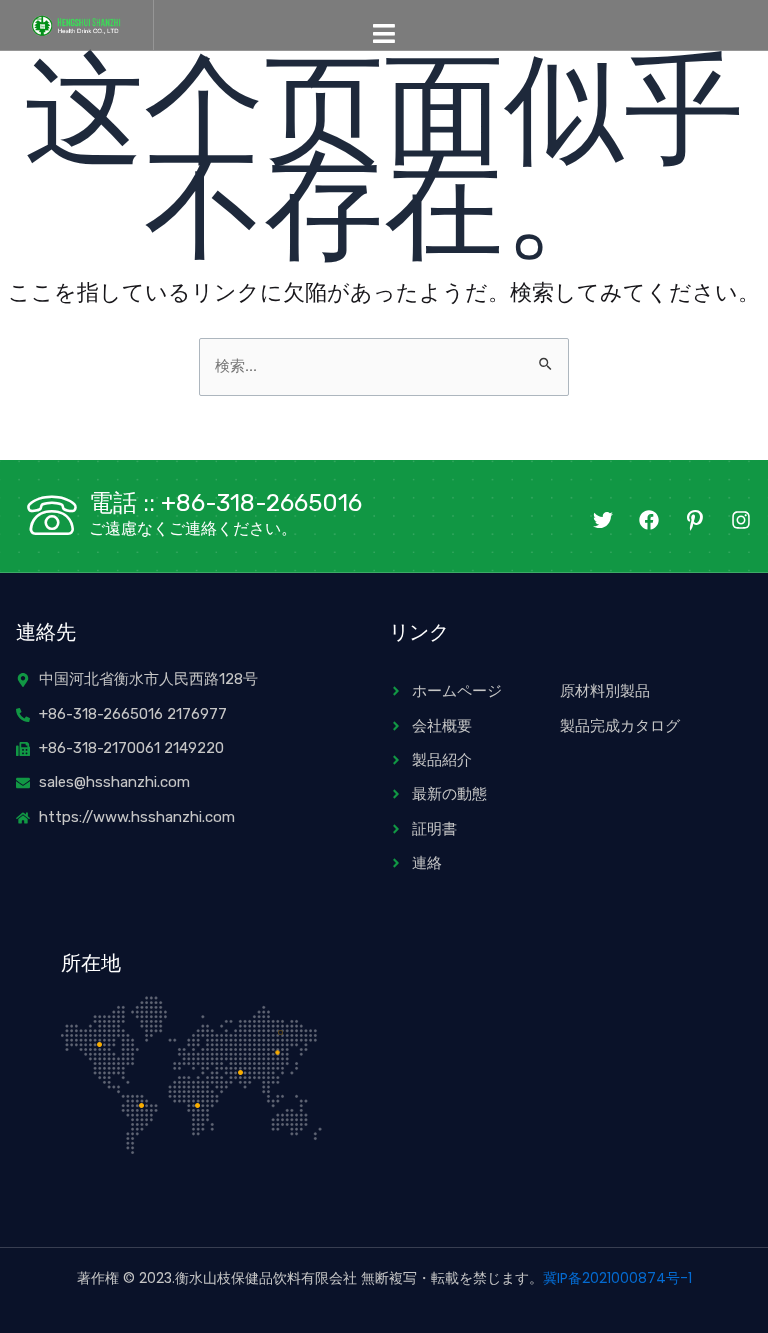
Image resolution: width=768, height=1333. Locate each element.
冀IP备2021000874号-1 (617, 1278)
